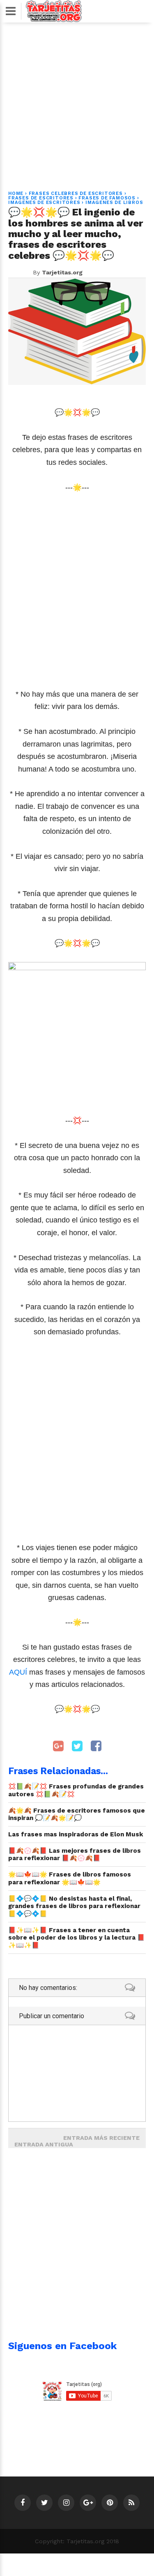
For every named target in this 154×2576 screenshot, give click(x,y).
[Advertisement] (77, 102)
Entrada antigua (44, 2144)
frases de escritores (41, 198)
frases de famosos (107, 198)
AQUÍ (18, 1672)
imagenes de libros (114, 203)
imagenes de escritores (44, 203)
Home (16, 194)
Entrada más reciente (101, 2138)
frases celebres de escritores (76, 194)
